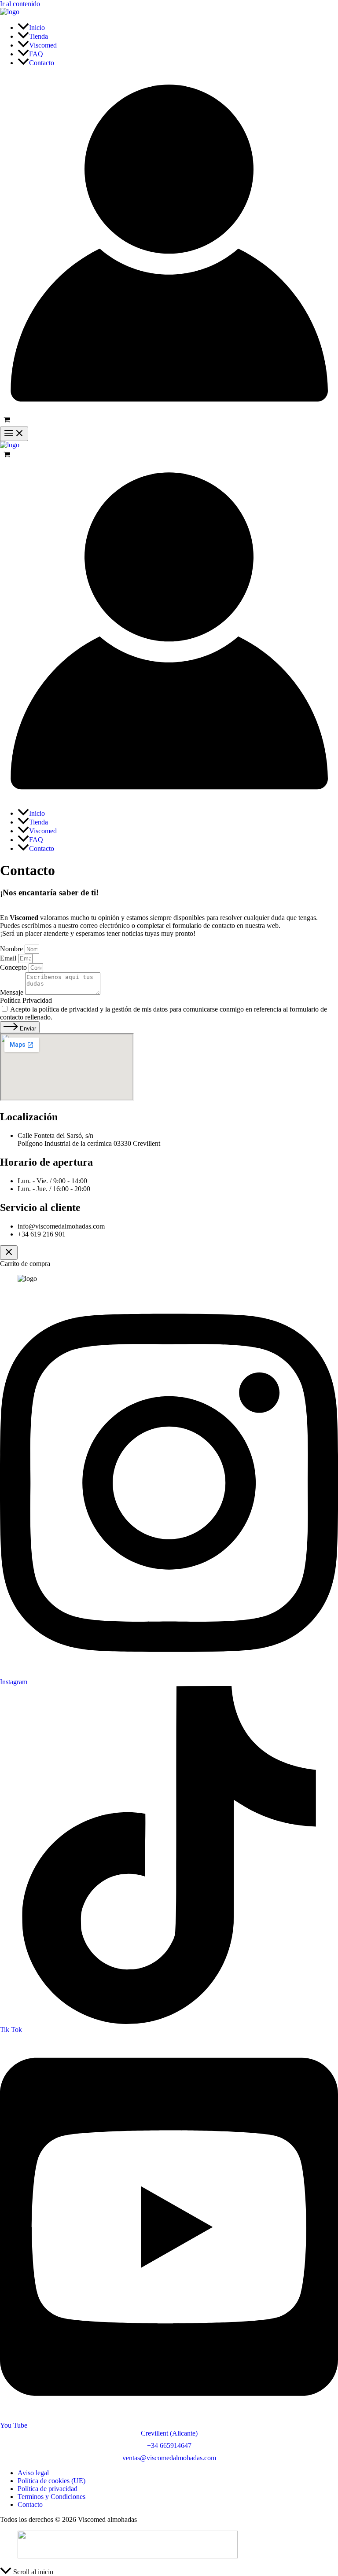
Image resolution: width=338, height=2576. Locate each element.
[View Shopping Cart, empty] (169, 420)
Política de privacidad (48, 2489)
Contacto (30, 2504)
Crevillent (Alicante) (169, 2433)
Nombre (12, 949)
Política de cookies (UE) (51, 2481)
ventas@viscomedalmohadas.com (169, 2458)
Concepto (14, 967)
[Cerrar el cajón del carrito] (9, 1253)
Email (9, 958)
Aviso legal (33, 2473)
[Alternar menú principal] (14, 434)
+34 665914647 (169, 2445)
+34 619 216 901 (42, 1234)
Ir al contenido (20, 4)
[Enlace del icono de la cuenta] (169, 410)
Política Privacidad (26, 1000)
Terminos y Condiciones (51, 2497)
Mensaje (13, 992)
